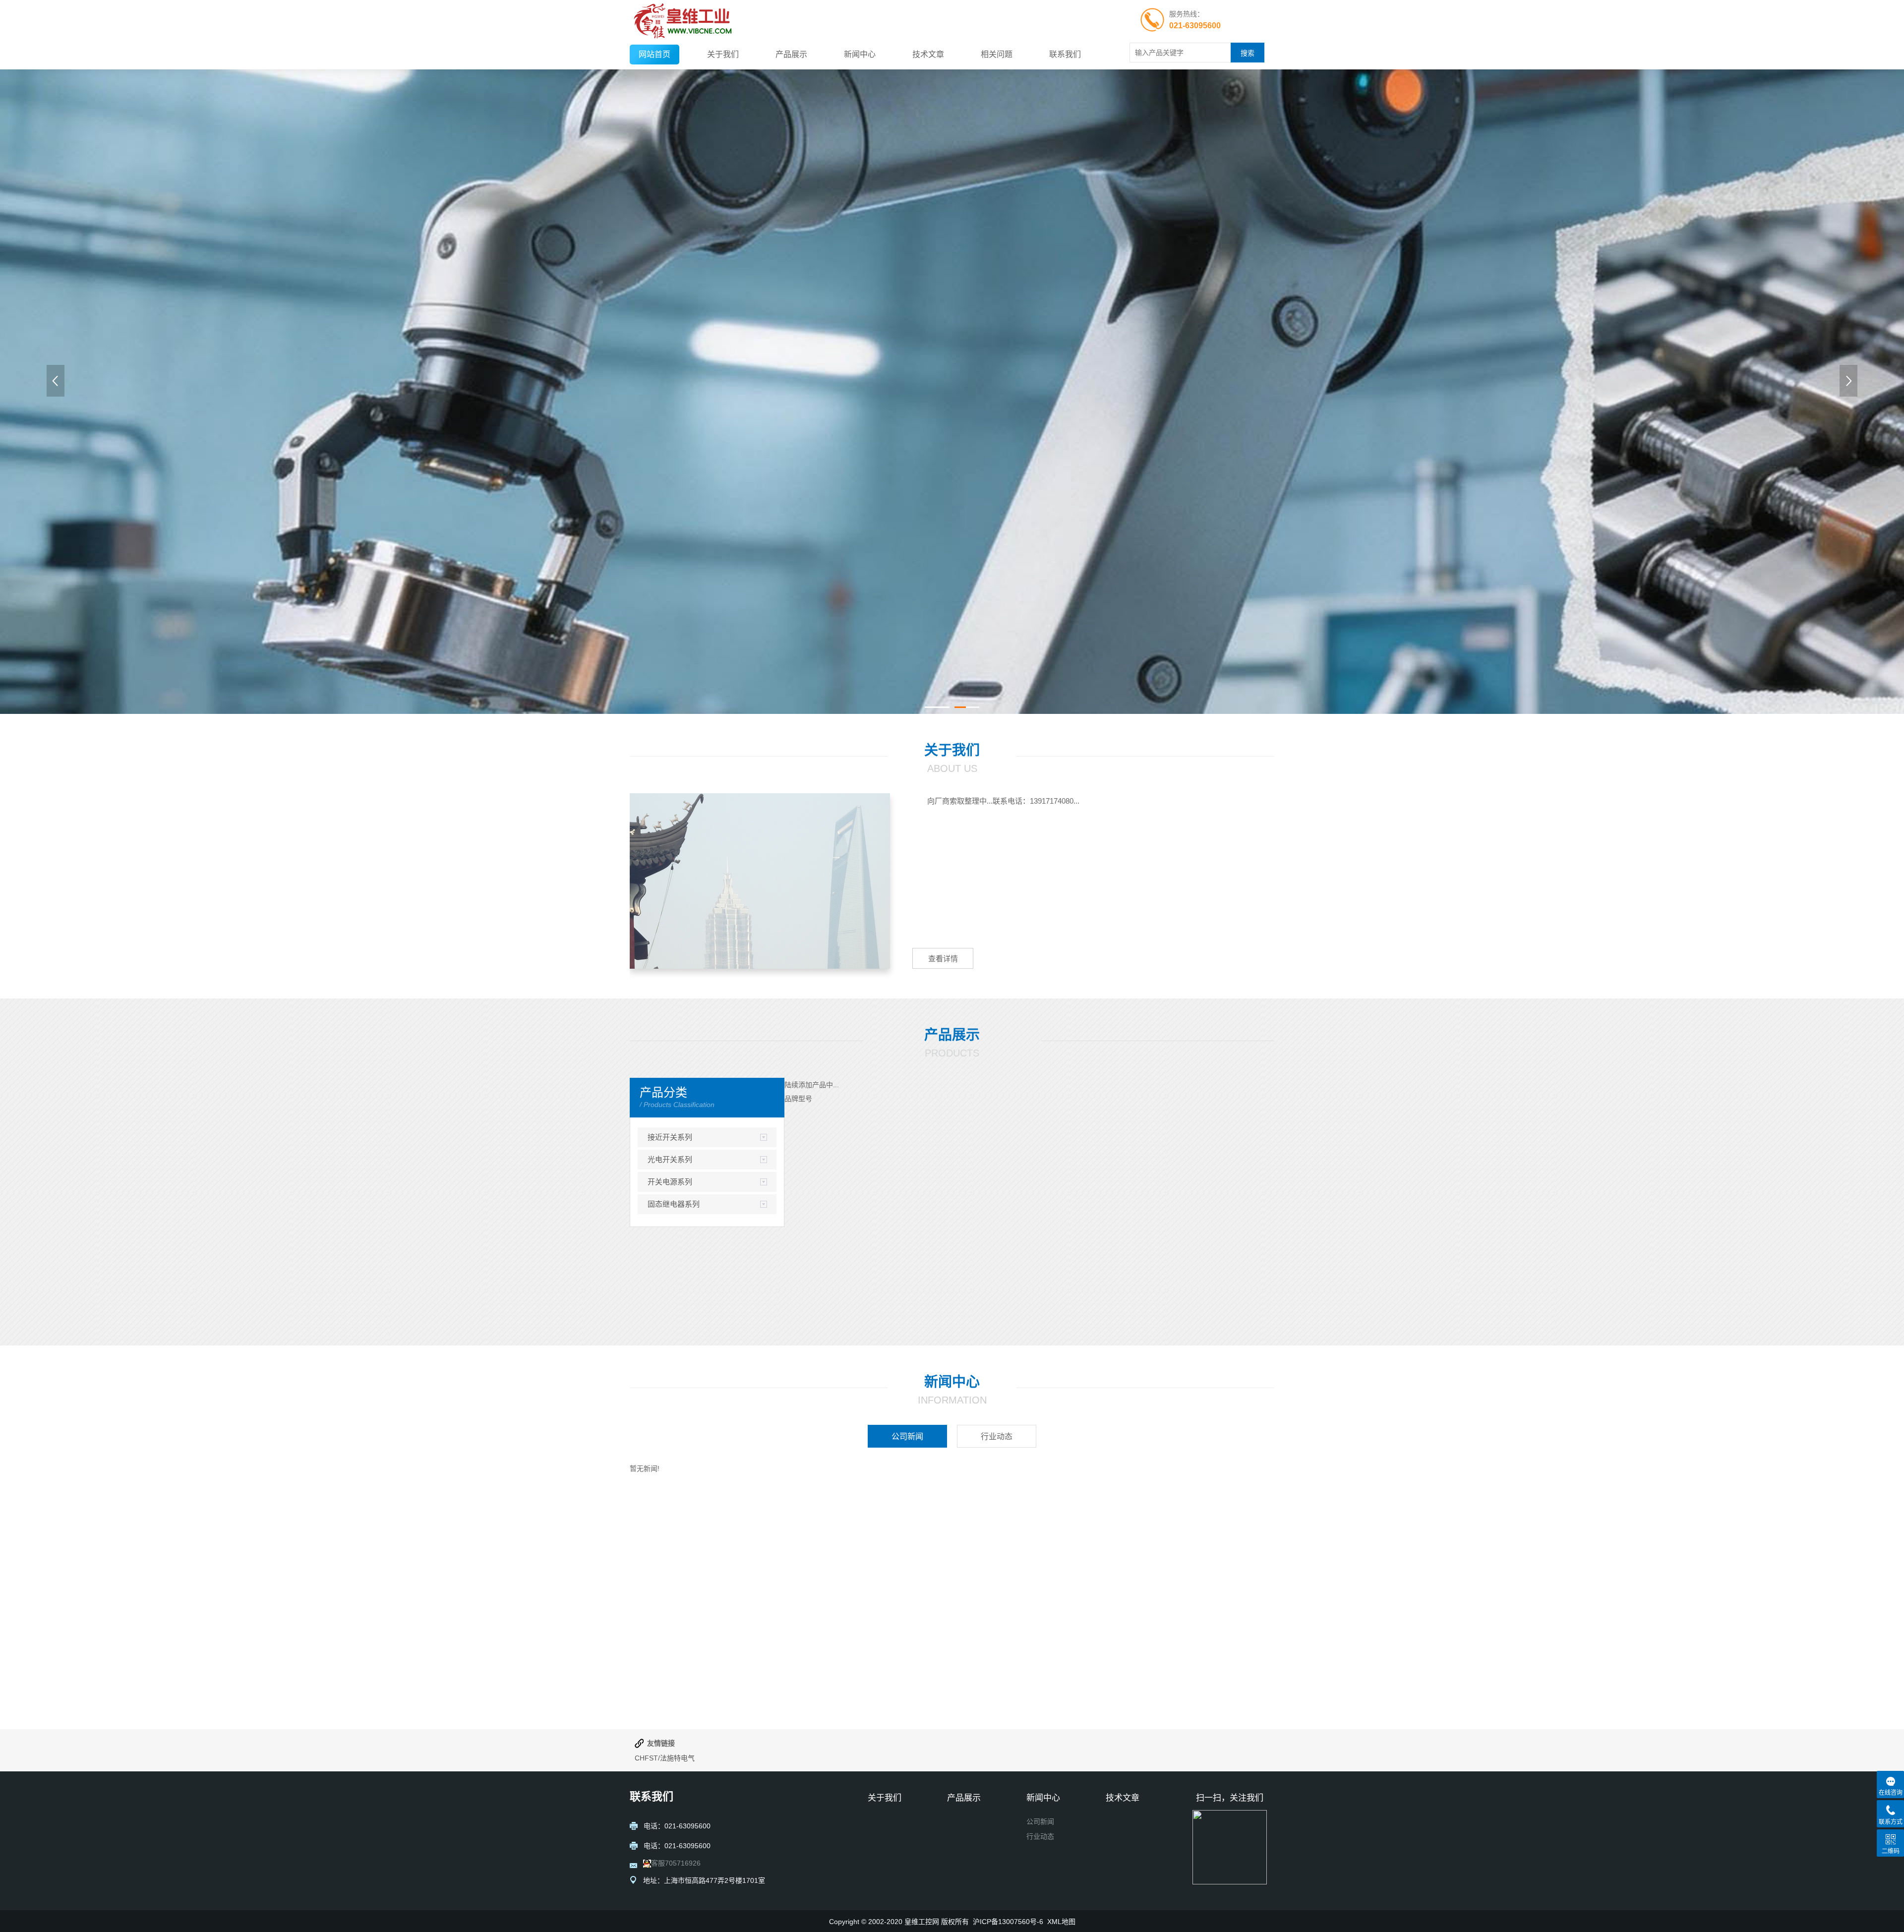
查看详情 (943, 959)
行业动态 (1040, 1836)
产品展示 (791, 54)
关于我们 (723, 54)
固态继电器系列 (674, 1204)
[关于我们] (760, 881)
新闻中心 (860, 54)
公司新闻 (1040, 1821)
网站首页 (654, 54)
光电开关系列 (670, 1159)
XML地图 (1061, 1922)
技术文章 (928, 54)
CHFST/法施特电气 (665, 1758)
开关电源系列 (670, 1182)
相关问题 (997, 54)
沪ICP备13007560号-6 (1008, 1922)
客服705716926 (676, 1863)
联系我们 (1065, 54)
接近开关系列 (670, 1137)
